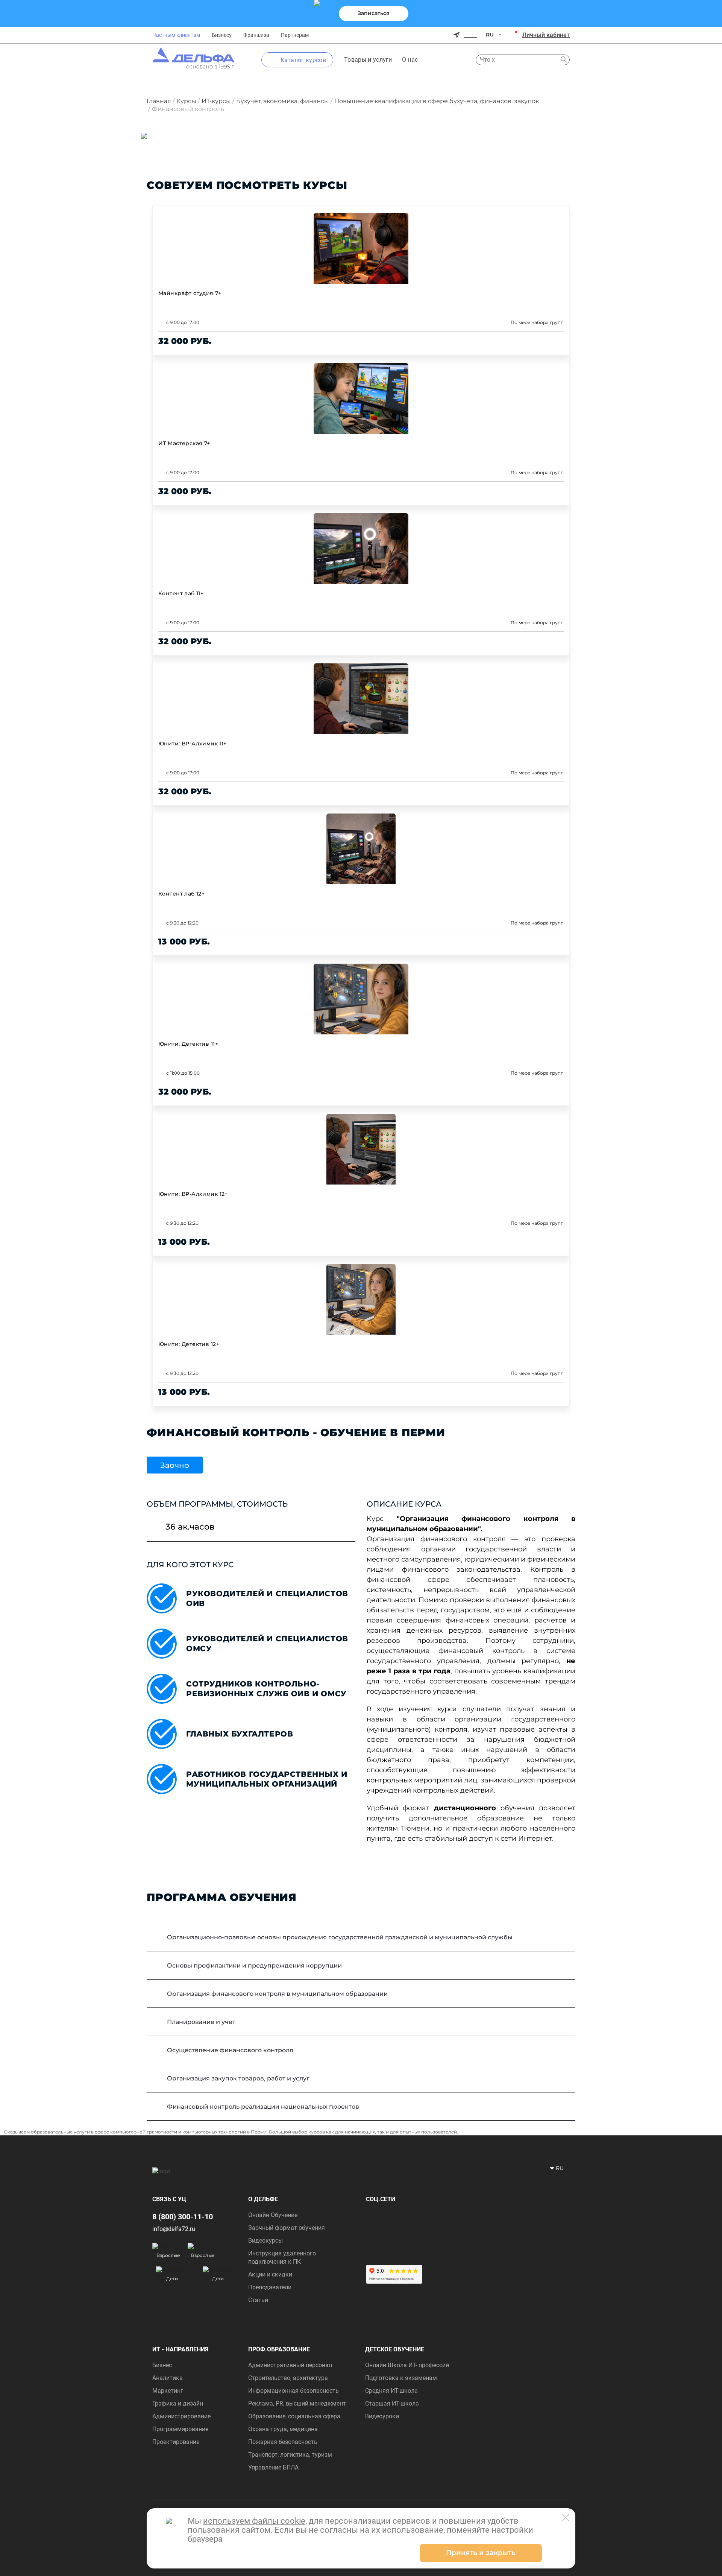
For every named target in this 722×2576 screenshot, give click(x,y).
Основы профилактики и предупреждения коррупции (254, 1965)
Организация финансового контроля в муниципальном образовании (277, 1994)
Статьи (258, 2300)
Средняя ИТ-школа (391, 2391)
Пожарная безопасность (283, 2442)
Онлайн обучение (273, 2215)
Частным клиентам (176, 35)
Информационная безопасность (294, 2391)
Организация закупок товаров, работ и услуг (238, 2078)
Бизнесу (222, 35)
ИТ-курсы (216, 101)
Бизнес (162, 2365)
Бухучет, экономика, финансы (283, 101)
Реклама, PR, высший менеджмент (297, 2403)
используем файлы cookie (254, 2521)
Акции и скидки (270, 2274)
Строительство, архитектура (288, 2378)
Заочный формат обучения (287, 2228)
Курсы (186, 101)
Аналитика (168, 2378)
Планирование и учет (201, 2022)
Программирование (180, 2429)
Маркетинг (168, 2391)
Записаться (374, 13)
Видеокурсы (265, 2241)
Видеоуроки (382, 2416)
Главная (159, 101)
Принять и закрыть (481, 2553)
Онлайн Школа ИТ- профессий (407, 2365)
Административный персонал (290, 2365)
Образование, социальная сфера (294, 2416)
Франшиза (256, 35)
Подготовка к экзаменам (401, 2378)
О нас (410, 60)
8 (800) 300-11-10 (183, 2217)
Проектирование (176, 2442)
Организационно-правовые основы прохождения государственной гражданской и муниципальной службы (340, 1937)
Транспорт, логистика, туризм (290, 2455)
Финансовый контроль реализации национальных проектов (263, 2107)
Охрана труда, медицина (283, 2429)
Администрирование (181, 2416)
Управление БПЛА (273, 2467)
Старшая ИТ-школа (392, 2403)
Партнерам (295, 35)
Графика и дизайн (178, 2403)
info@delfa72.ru (174, 2229)
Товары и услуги (368, 60)
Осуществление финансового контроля (230, 2050)
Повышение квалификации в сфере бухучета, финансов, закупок (437, 101)
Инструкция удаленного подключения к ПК (282, 2257)
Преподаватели (270, 2287)
